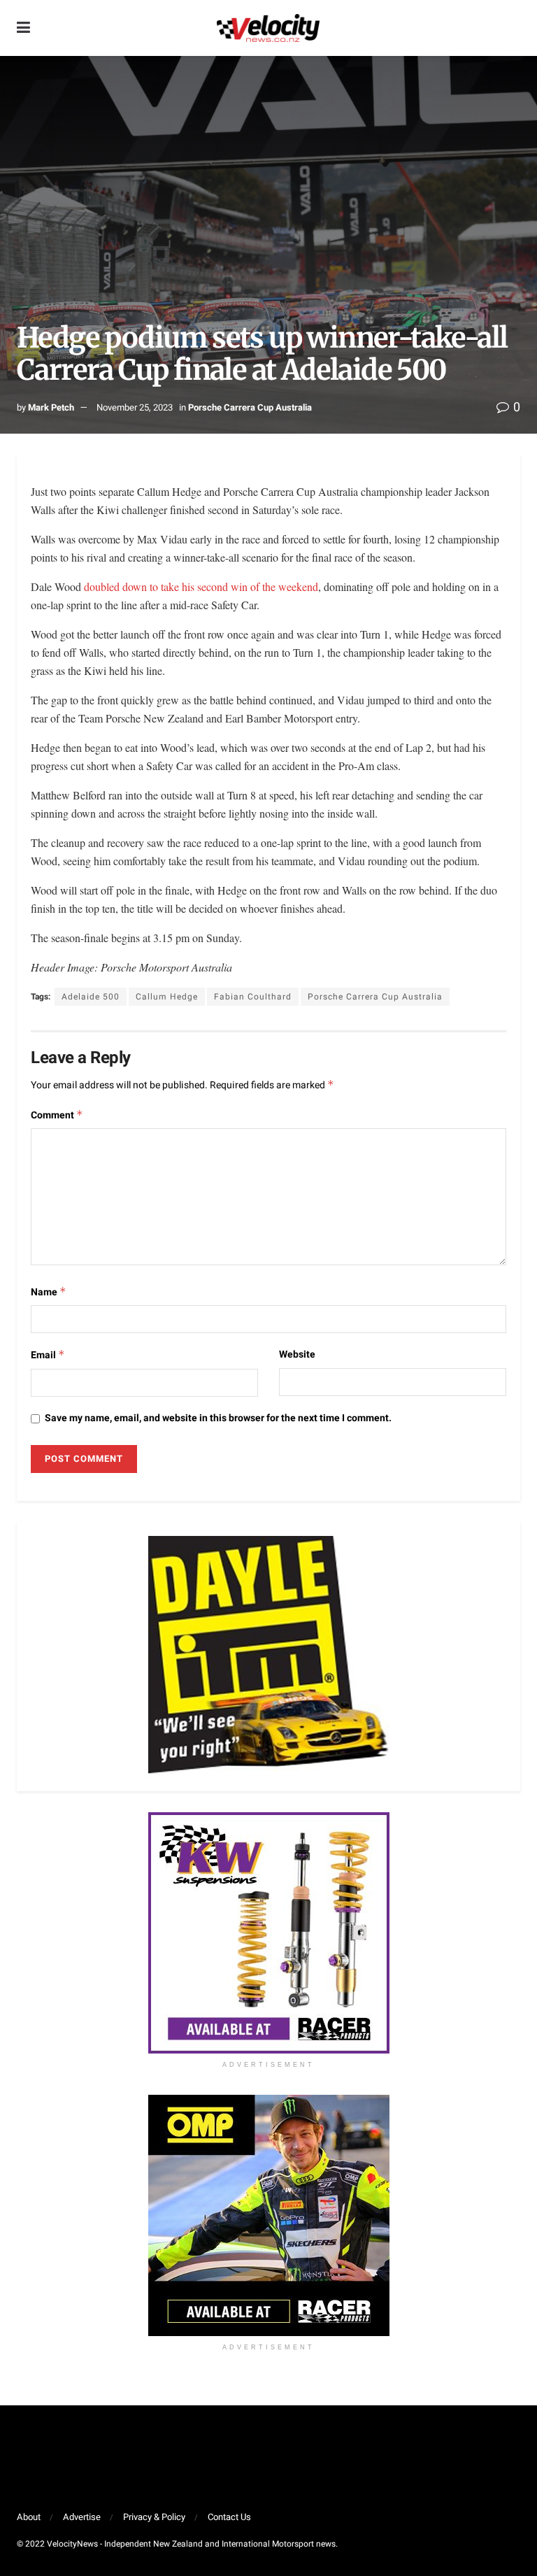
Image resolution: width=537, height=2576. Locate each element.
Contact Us (229, 2517)
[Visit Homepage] (268, 28)
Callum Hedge (167, 997)
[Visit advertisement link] (268, 1933)
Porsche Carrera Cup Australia (250, 407)
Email (48, 1355)
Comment (57, 1115)
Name (49, 1292)
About (29, 2517)
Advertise (82, 2517)
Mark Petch (51, 407)
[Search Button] (513, 28)
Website (297, 1354)
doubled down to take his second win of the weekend (201, 586)
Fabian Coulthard (253, 997)
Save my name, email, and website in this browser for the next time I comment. (218, 1418)
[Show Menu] (23, 28)
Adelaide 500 (91, 997)
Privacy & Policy (154, 2517)
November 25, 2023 (135, 407)
